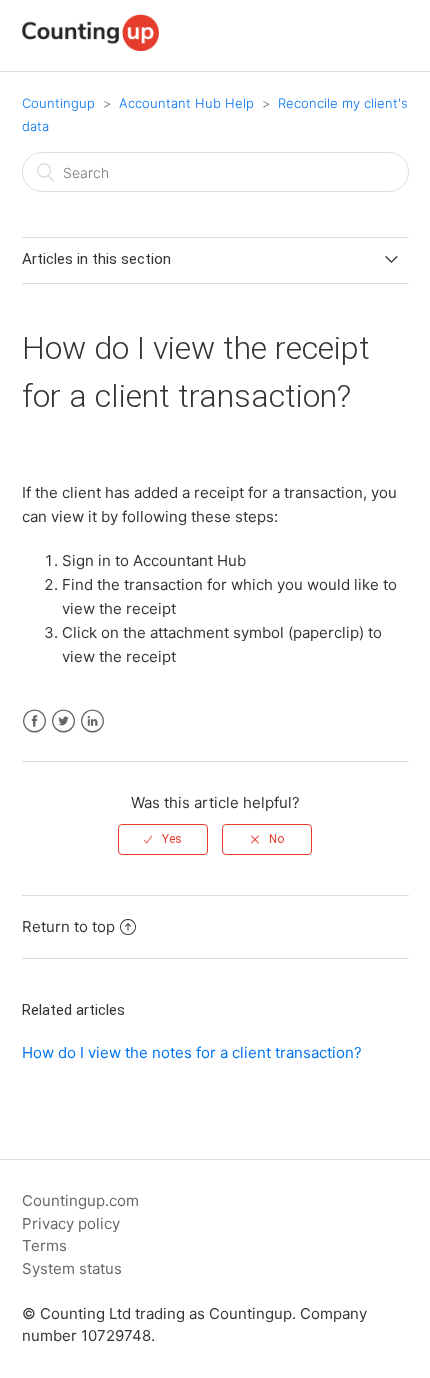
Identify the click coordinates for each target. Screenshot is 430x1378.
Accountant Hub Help (186, 103)
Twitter (63, 721)
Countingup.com (80, 1200)
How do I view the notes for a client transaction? (192, 1052)
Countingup (58, 103)
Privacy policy (71, 1223)
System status (72, 1268)
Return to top (68, 926)
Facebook (34, 721)
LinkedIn (92, 721)
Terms (44, 1245)
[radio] (163, 839)
